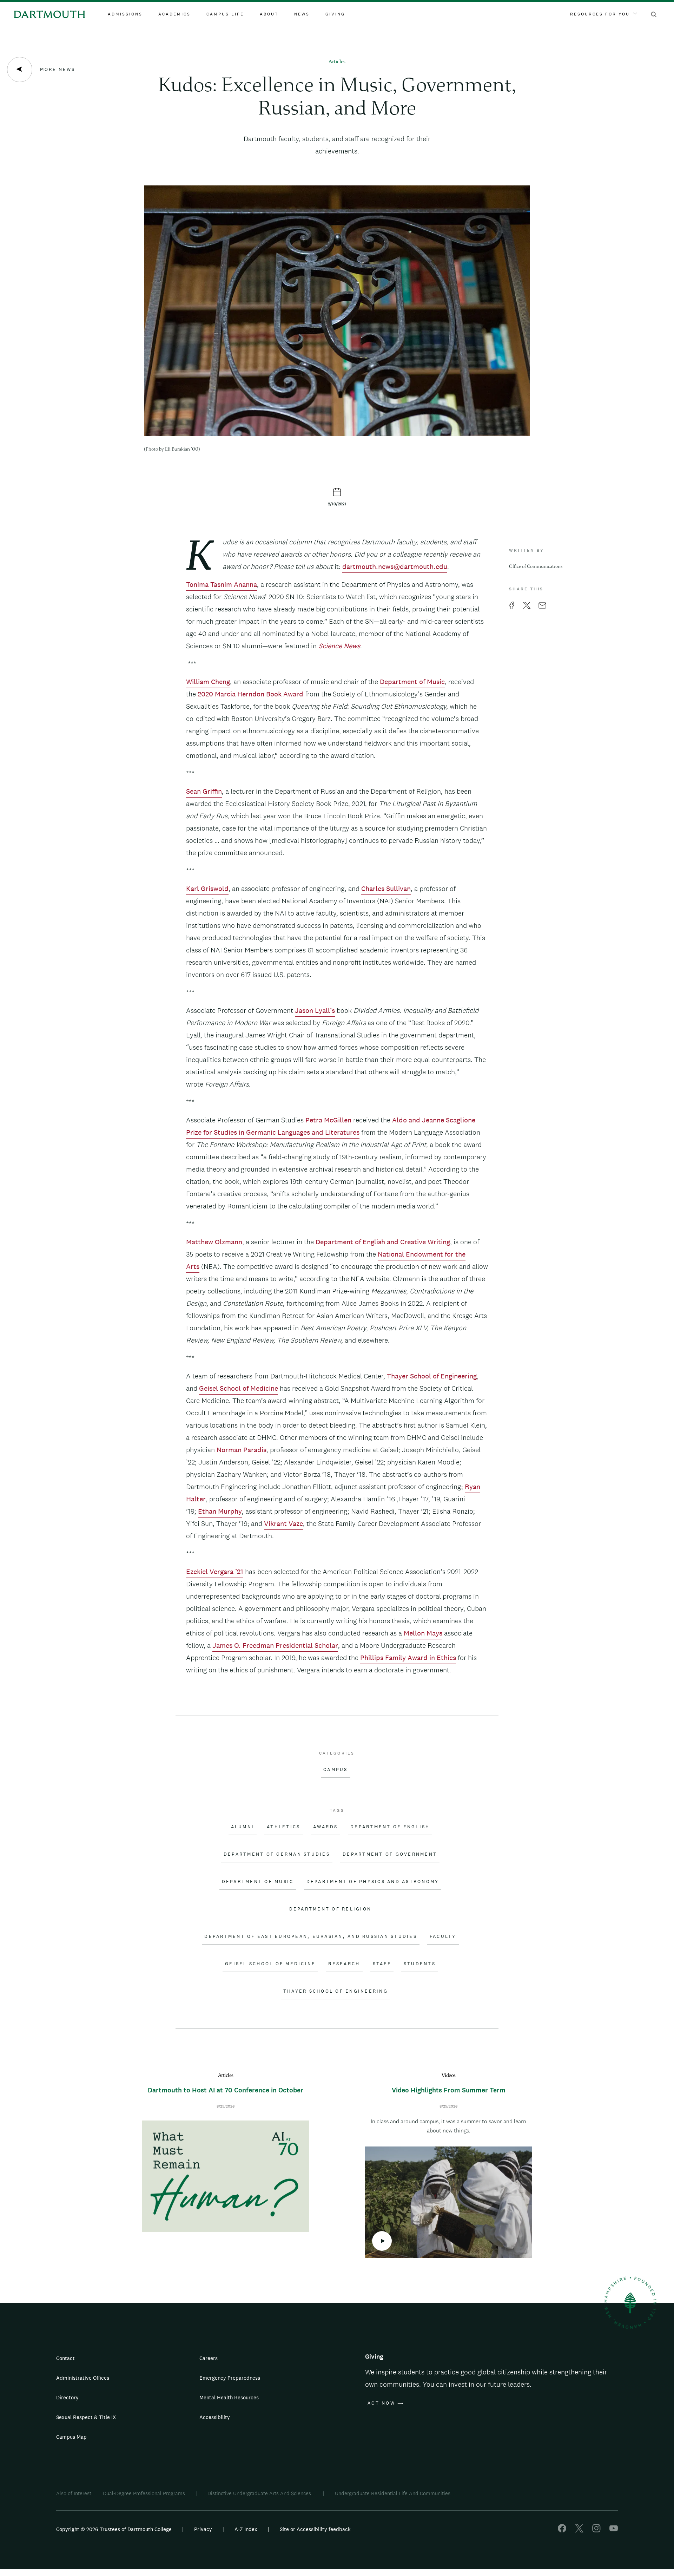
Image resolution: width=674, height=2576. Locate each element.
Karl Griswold (207, 889)
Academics (174, 14)
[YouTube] (614, 2531)
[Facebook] (562, 2531)
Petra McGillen (328, 1120)
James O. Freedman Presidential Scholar (275, 1645)
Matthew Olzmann (214, 1242)
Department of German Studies (277, 1854)
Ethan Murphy (220, 1511)
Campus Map (71, 2437)
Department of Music (412, 682)
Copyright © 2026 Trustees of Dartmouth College (114, 2529)
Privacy (203, 2529)
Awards (326, 1827)
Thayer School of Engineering (432, 1376)
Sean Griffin (204, 791)
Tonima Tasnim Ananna (222, 584)
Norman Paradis (242, 1450)
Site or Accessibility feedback (315, 2529)
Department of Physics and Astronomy (373, 1882)
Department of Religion (331, 1909)
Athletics (283, 1827)
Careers (209, 2358)
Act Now (381, 2403)
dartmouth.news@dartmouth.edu (395, 566)
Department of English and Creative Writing (383, 1242)
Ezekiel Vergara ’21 (215, 1572)
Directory (67, 2397)
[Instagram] (596, 2531)
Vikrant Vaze (283, 1523)
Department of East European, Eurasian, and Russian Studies (311, 1936)
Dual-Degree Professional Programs (144, 2493)
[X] (579, 2531)
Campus (336, 1770)
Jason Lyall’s (315, 1010)
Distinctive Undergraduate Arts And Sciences (260, 2493)
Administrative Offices (83, 2378)
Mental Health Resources (229, 2397)
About (269, 14)
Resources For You (600, 14)
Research (344, 1964)
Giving (335, 14)
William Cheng (208, 682)
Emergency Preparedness (230, 2378)
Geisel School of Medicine (239, 1388)
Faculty (443, 1936)
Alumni (243, 1827)
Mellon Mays (423, 1633)
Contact (65, 2358)
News (302, 14)
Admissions (125, 14)
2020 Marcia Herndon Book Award (250, 694)
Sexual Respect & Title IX (86, 2417)
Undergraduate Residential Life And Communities (393, 2493)
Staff (382, 1964)
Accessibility (215, 2417)
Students (420, 1964)
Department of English (390, 1827)
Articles (337, 62)
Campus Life (225, 14)
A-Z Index (246, 2529)
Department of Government (390, 1854)
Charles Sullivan (386, 889)
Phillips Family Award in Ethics (408, 1658)
